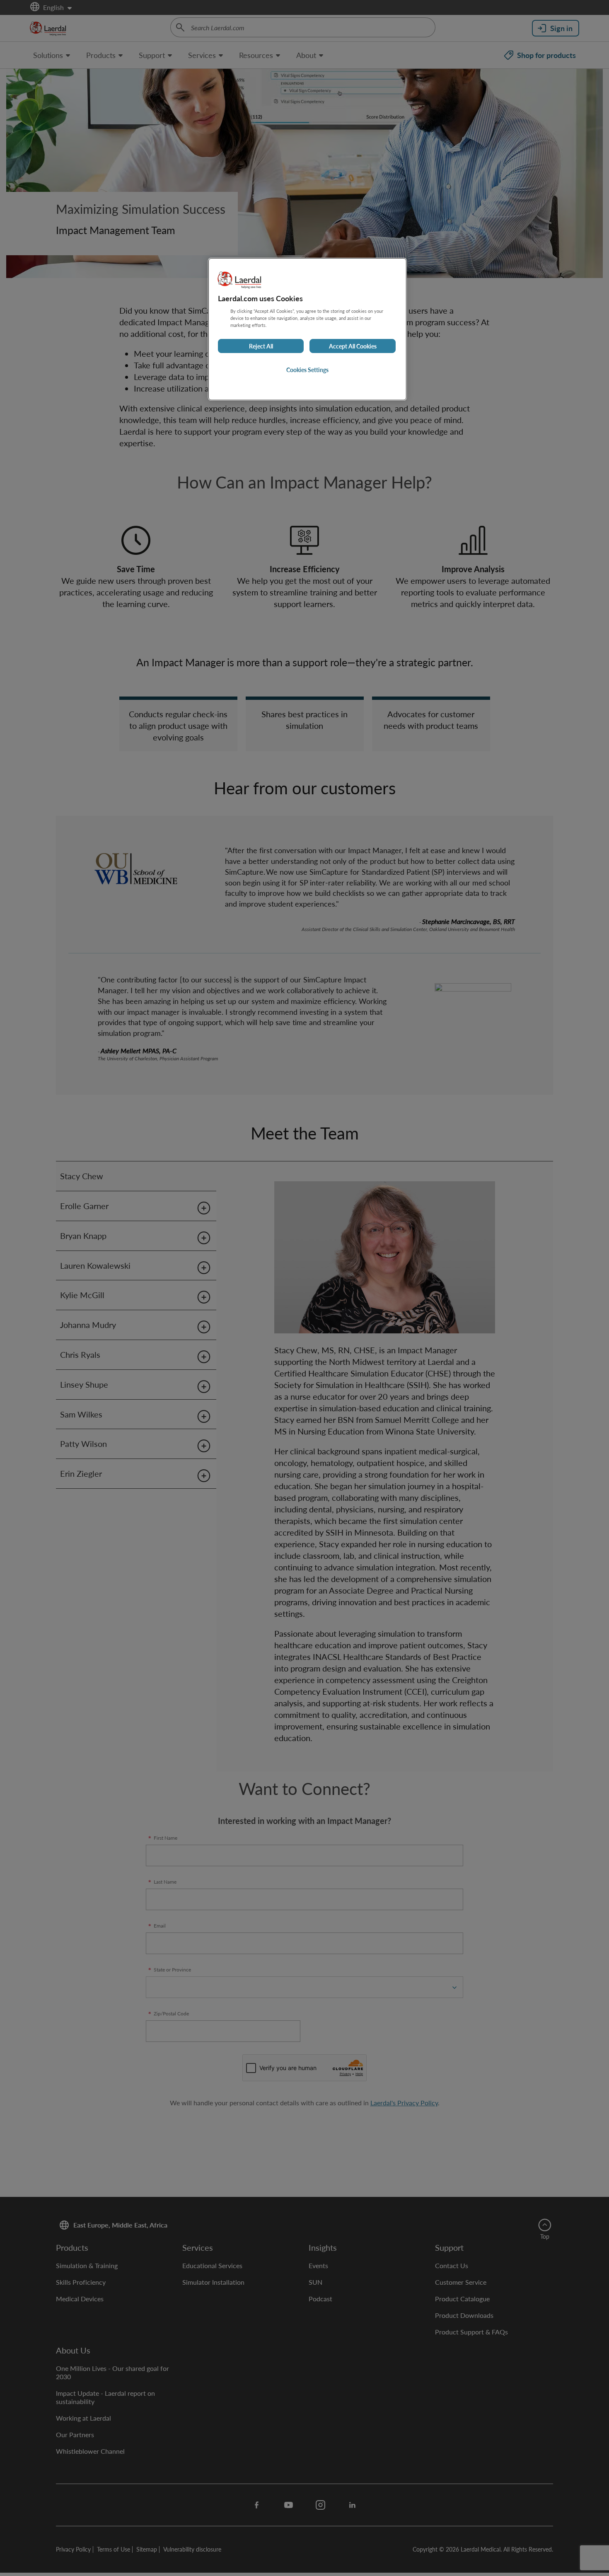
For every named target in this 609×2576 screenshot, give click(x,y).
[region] (307, 329)
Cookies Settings (307, 370)
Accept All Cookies (353, 346)
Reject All (261, 346)
